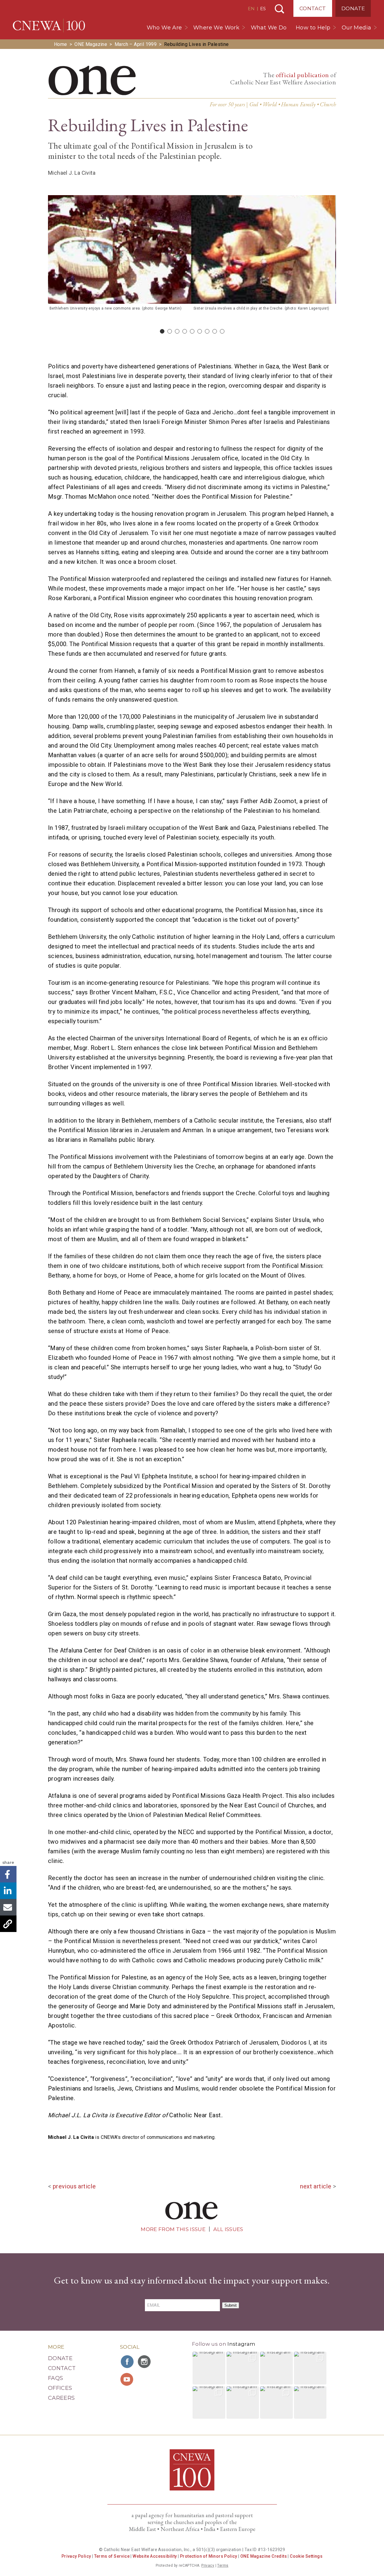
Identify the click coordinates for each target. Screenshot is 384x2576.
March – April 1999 (136, 44)
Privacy (208, 2565)
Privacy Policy (76, 2556)
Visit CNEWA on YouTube (127, 2379)
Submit (231, 2305)
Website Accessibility (155, 2556)
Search (279, 9)
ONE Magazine (91, 44)
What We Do (269, 28)
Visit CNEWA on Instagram (145, 2362)
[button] (209, 2368)
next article (316, 2186)
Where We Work (216, 28)
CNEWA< (49, 26)
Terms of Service (112, 2556)
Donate (353, 8)
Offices (60, 2388)
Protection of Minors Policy (209, 2556)
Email (8, 1907)
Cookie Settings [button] (306, 2556)
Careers (61, 2398)
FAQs (55, 2378)
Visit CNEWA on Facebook (127, 2362)
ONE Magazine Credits (264, 2556)
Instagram (241, 2344)
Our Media (357, 28)
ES (263, 9)
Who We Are (164, 28)
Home (61, 44)
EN (251, 9)
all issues (228, 2229)
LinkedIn (8, 1891)
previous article (74, 2186)
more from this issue (173, 2229)
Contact (313, 8)
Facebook (8, 1874)
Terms (223, 2565)
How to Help (313, 28)
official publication (302, 75)
